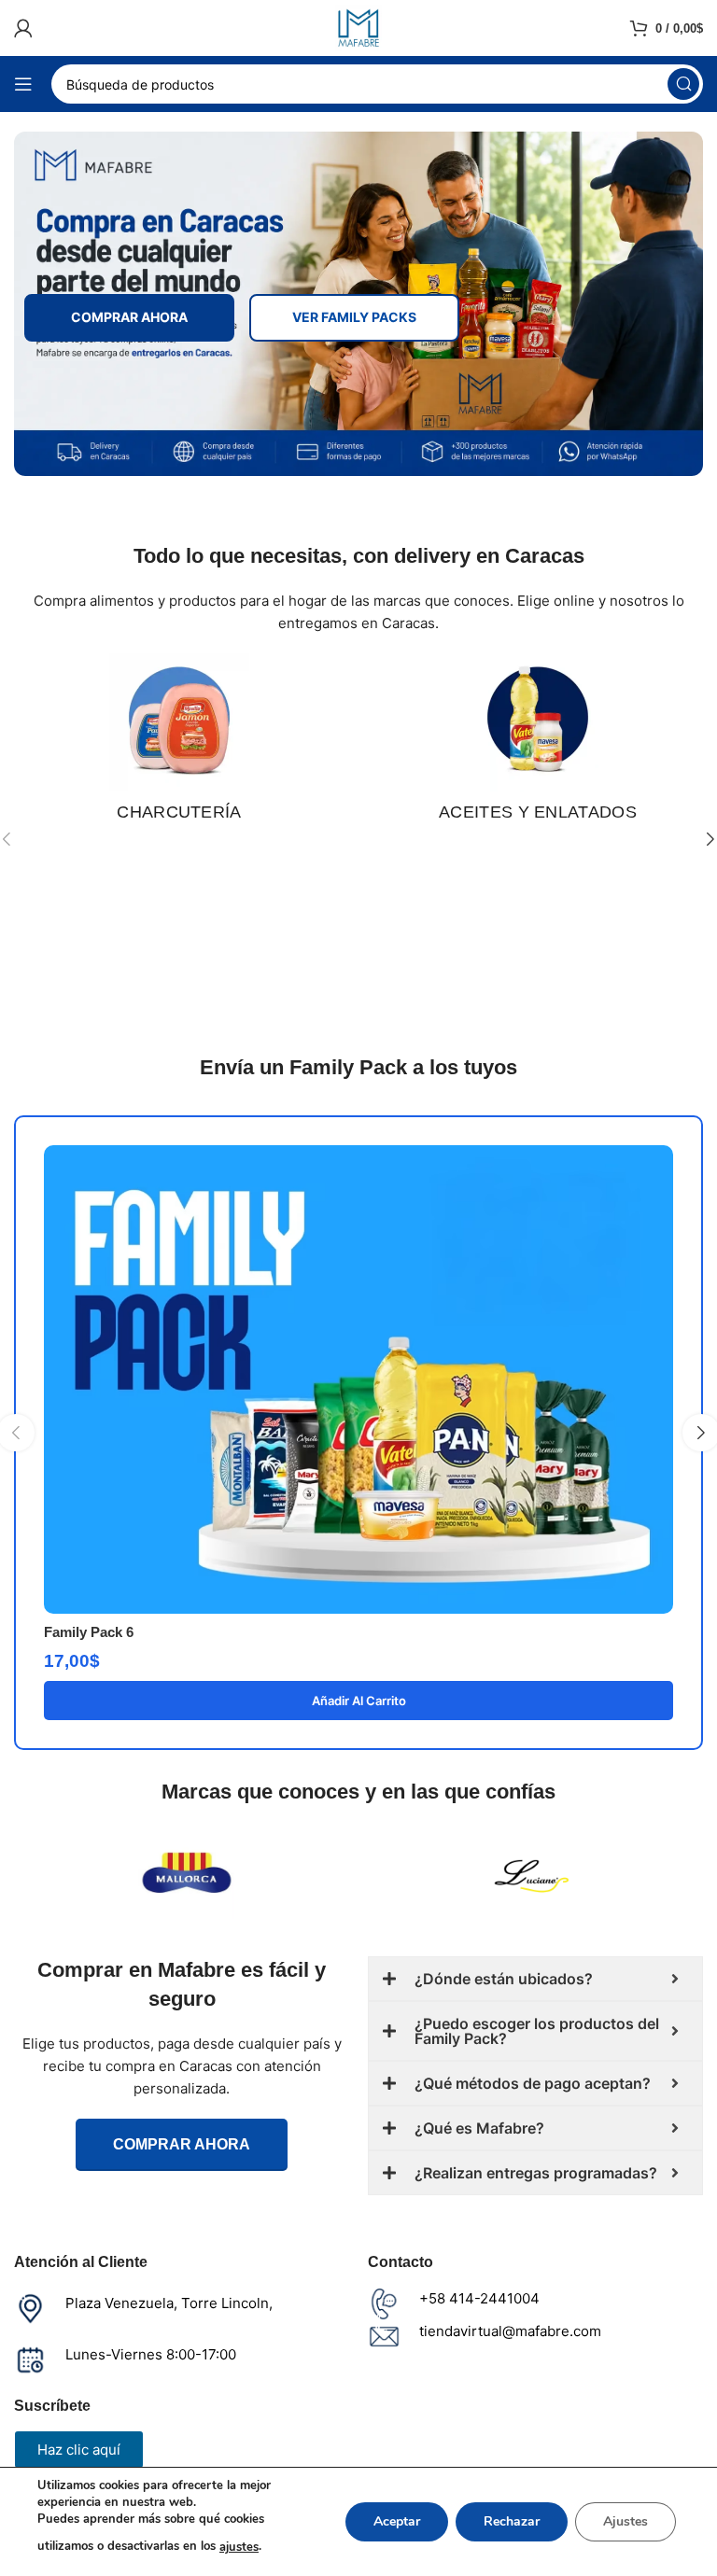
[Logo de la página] (358, 27)
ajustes (239, 2547)
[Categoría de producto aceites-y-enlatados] (538, 743)
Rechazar (512, 2521)
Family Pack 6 (89, 1632)
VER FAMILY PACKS (354, 317)
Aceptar (397, 2521)
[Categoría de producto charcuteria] (179, 743)
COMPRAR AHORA (129, 317)
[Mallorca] (186, 1872)
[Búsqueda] (683, 84)
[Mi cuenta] (23, 28)
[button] (358, 1701)
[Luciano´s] (531, 1872)
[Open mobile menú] (23, 84)
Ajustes (626, 2521)
